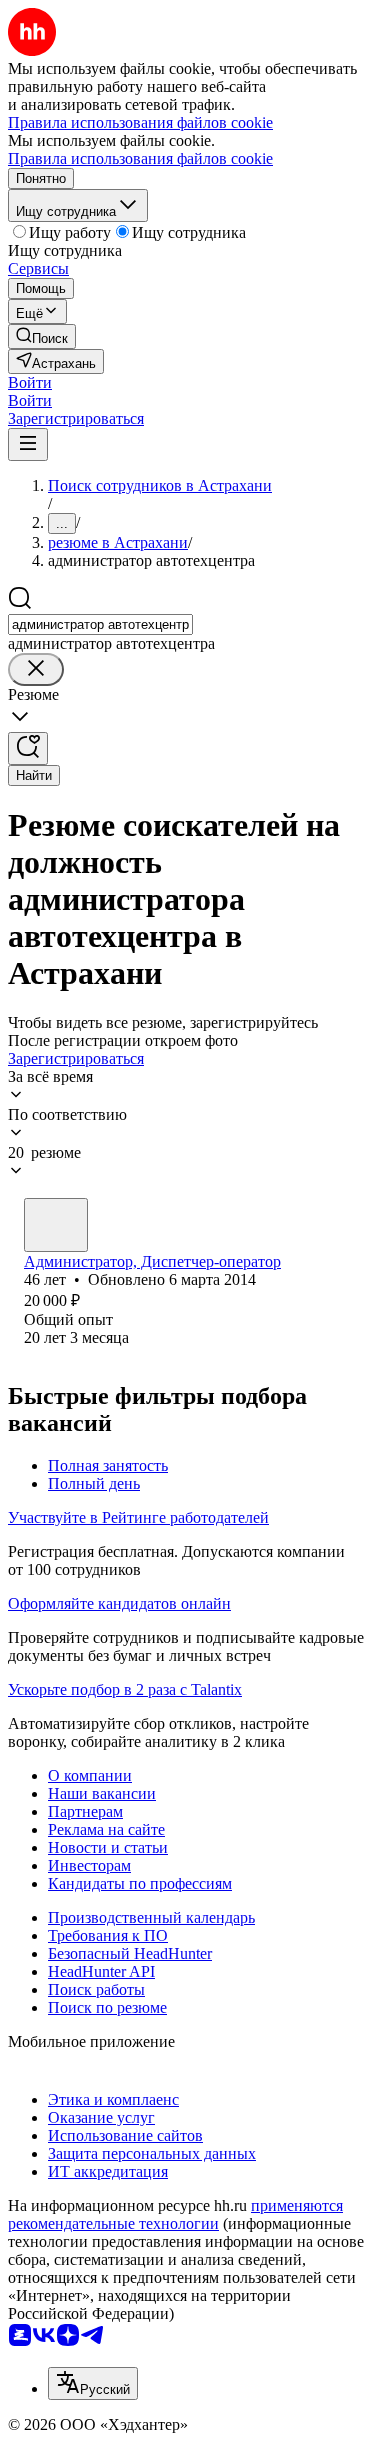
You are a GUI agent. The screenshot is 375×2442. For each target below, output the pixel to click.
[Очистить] (36, 669)
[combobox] (100, 624)
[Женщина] (56, 1225)
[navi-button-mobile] (28, 444)
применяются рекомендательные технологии (175, 2214)
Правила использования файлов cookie (140, 158)
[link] (42, 336)
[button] (30, 382)
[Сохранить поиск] (28, 748)
